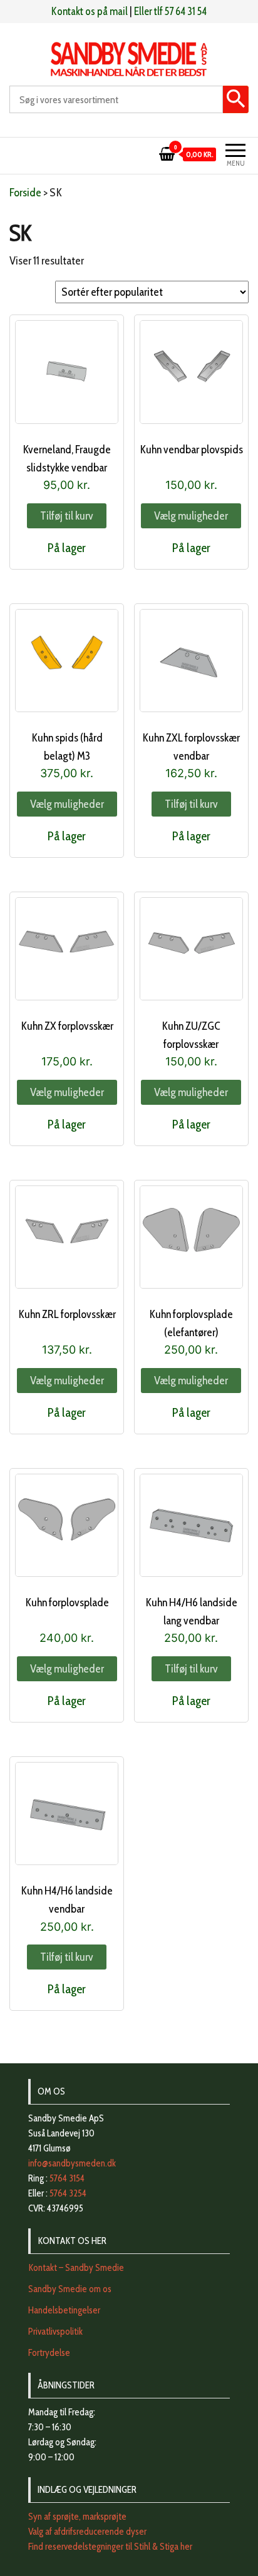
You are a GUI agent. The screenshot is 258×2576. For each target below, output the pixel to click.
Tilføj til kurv (67, 516)
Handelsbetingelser (64, 2310)
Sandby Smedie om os (70, 2289)
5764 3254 (68, 2193)
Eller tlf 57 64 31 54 (170, 11)
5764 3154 (67, 2178)
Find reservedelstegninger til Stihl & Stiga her (110, 2547)
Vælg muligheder (191, 516)
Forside (25, 193)
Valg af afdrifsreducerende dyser (87, 2532)
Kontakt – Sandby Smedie (76, 2268)
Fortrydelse (49, 2353)
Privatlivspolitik (55, 2332)
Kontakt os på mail (90, 11)
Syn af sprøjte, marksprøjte (77, 2517)
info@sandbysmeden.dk (72, 2163)
